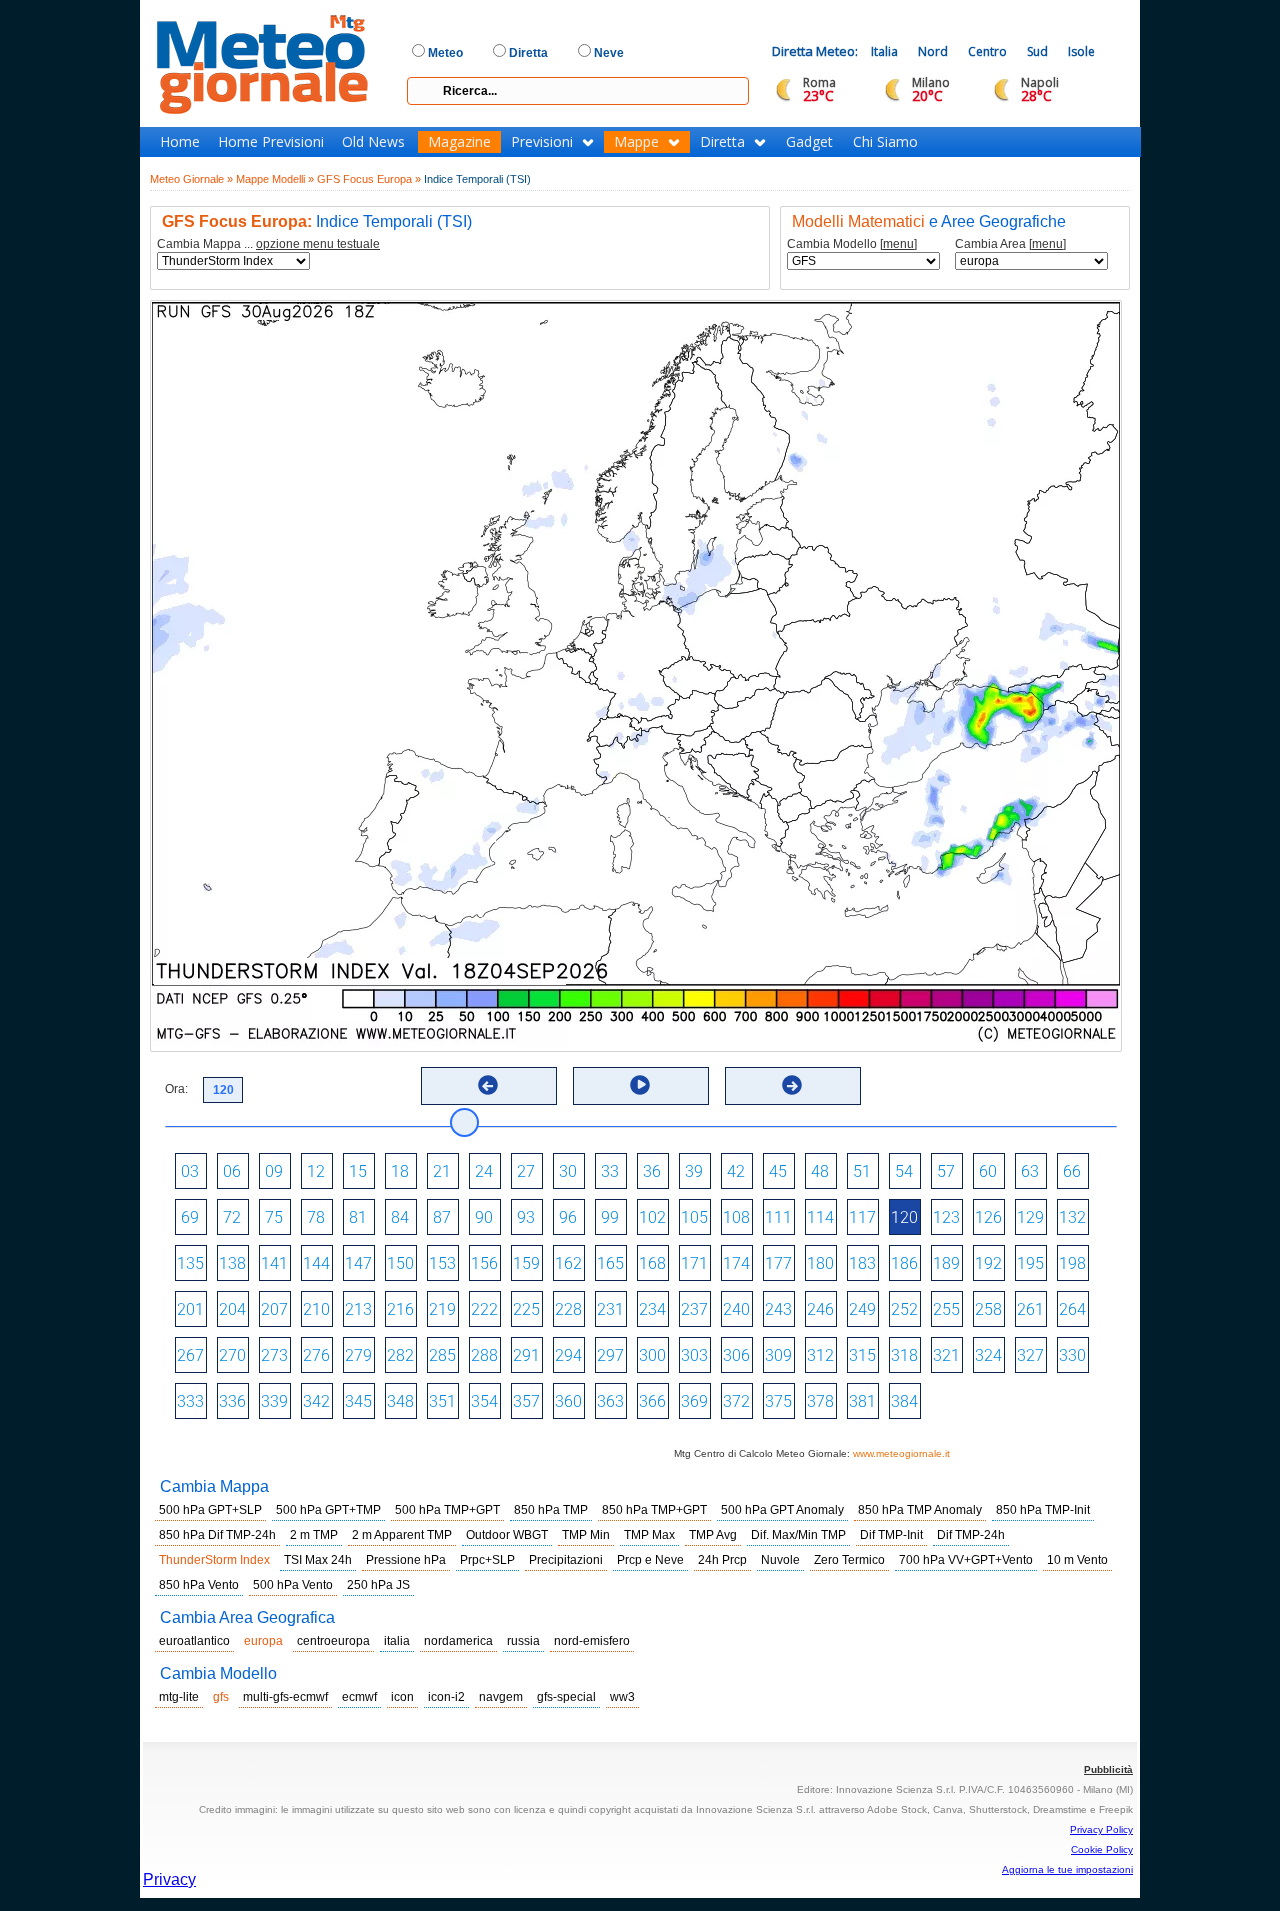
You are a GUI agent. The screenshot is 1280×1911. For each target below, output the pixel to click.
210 (316, 1309)
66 (1072, 1171)
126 (988, 1217)
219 (442, 1309)
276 (316, 1355)
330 (1072, 1355)
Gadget (809, 142)
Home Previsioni (271, 142)
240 (736, 1309)
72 (232, 1217)
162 (568, 1263)
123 (946, 1217)
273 (274, 1355)
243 (778, 1309)
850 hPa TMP (551, 1510)
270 (232, 1355)
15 (358, 1171)
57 (946, 1171)
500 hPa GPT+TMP (328, 1510)
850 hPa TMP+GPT (654, 1510)
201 (190, 1309)
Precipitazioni (566, 1560)
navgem (501, 1697)
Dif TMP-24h (971, 1535)
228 (568, 1309)
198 (1072, 1263)
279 (358, 1355)
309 (778, 1355)
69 (190, 1217)
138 (232, 1263)
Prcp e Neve (650, 1560)
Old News (373, 142)
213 (358, 1309)
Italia (884, 51)
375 (778, 1401)
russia (523, 1641)
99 (610, 1217)
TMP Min (586, 1535)
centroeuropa (333, 1641)
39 (694, 1171)
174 (736, 1263)
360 (568, 1401)
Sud (1037, 51)
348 (400, 1401)
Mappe (636, 142)
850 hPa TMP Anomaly (920, 1510)
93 (526, 1217)
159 (526, 1263)
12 (316, 1171)
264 (1072, 1309)
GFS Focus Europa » (369, 179)
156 (484, 1263)
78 (316, 1217)
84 (400, 1217)
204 (232, 1309)
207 (274, 1309)
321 (946, 1355)
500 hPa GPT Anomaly (782, 1510)
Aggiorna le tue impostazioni (1067, 1869)
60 (988, 1171)
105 (694, 1217)
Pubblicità (1108, 1769)
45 (778, 1171)
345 (358, 1401)
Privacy (169, 1879)
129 (1030, 1217)
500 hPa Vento (293, 1585)
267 (190, 1355)
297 (610, 1355)
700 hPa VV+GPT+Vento (966, 1560)
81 (358, 1217)
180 (820, 1263)
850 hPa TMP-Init (1043, 1510)
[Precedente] (488, 1085)
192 (988, 1263)
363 (610, 1401)
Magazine (459, 142)
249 (862, 1309)
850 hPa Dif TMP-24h (217, 1535)
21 (442, 1171)
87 (442, 1217)
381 (862, 1401)
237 (694, 1309)
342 (316, 1401)
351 (442, 1401)
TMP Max (649, 1535)
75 (274, 1217)
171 (694, 1263)
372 (736, 1401)
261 (1030, 1309)
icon (402, 1697)
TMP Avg (713, 1535)
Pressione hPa (406, 1560)
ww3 (622, 1697)
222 (484, 1309)
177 (778, 1263)
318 (904, 1355)
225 (526, 1309)
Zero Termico (849, 1560)
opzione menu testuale (318, 244)
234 (652, 1309)
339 (274, 1401)
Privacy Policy (1101, 1829)
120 (904, 1217)
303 (694, 1355)
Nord (933, 51)
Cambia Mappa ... (268, 244)
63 (1030, 1171)
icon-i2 (446, 1697)
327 (1030, 1355)
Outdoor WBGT (507, 1535)
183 (862, 1263)
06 (232, 1171)
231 (610, 1309)
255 (946, 1309)
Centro (987, 51)
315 (862, 1355)
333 (190, 1401)
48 (820, 1171)
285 (442, 1355)
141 (274, 1263)
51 (862, 1171)
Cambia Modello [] (852, 244)
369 (694, 1401)
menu (898, 244)
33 (610, 1171)
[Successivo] (792, 1085)
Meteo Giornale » (191, 179)
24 (484, 1171)
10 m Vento (1077, 1560)
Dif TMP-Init (891, 1535)
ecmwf (359, 1697)
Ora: (176, 1089)
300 (652, 1355)
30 (568, 1171)
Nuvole (780, 1560)
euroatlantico (194, 1641)
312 (820, 1355)
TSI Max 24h (318, 1560)
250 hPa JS (378, 1585)
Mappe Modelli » (275, 179)
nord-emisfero (592, 1641)
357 (526, 1401)
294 (568, 1355)
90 (484, 1217)
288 (484, 1355)
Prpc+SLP (487, 1560)
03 (190, 1171)
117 (862, 1217)
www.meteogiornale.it (901, 1453)
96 (568, 1217)
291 (526, 1355)
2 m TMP (314, 1535)
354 (484, 1401)
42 (736, 1171)
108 (736, 1217)
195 (1030, 1263)
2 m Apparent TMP (402, 1535)
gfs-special (566, 1697)
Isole (1081, 51)
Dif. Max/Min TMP (798, 1535)
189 (946, 1263)
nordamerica (458, 1641)
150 (400, 1263)
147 (358, 1263)
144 (316, 1263)
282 (400, 1355)
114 (820, 1217)
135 (190, 1263)
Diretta (722, 142)
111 (778, 1217)
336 (232, 1401)
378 (820, 1401)
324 (988, 1355)
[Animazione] (640, 1085)
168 (652, 1263)
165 (610, 1263)
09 (274, 1171)
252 (904, 1309)
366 (652, 1401)
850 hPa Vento (199, 1585)
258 (988, 1309)
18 (400, 1171)
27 (526, 1171)
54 (904, 1171)
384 (904, 1401)
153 (442, 1263)
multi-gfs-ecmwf (285, 1697)
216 (400, 1309)
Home (180, 142)
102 (652, 1217)
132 (1072, 1217)
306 (736, 1355)
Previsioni (542, 142)
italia (397, 1641)
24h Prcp (722, 1560)
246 (820, 1309)
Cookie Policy (1102, 1849)
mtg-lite (179, 1697)
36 (652, 1171)
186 (904, 1263)
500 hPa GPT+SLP (210, 1510)
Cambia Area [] (1010, 244)
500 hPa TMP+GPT (447, 1510)
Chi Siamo (885, 142)
